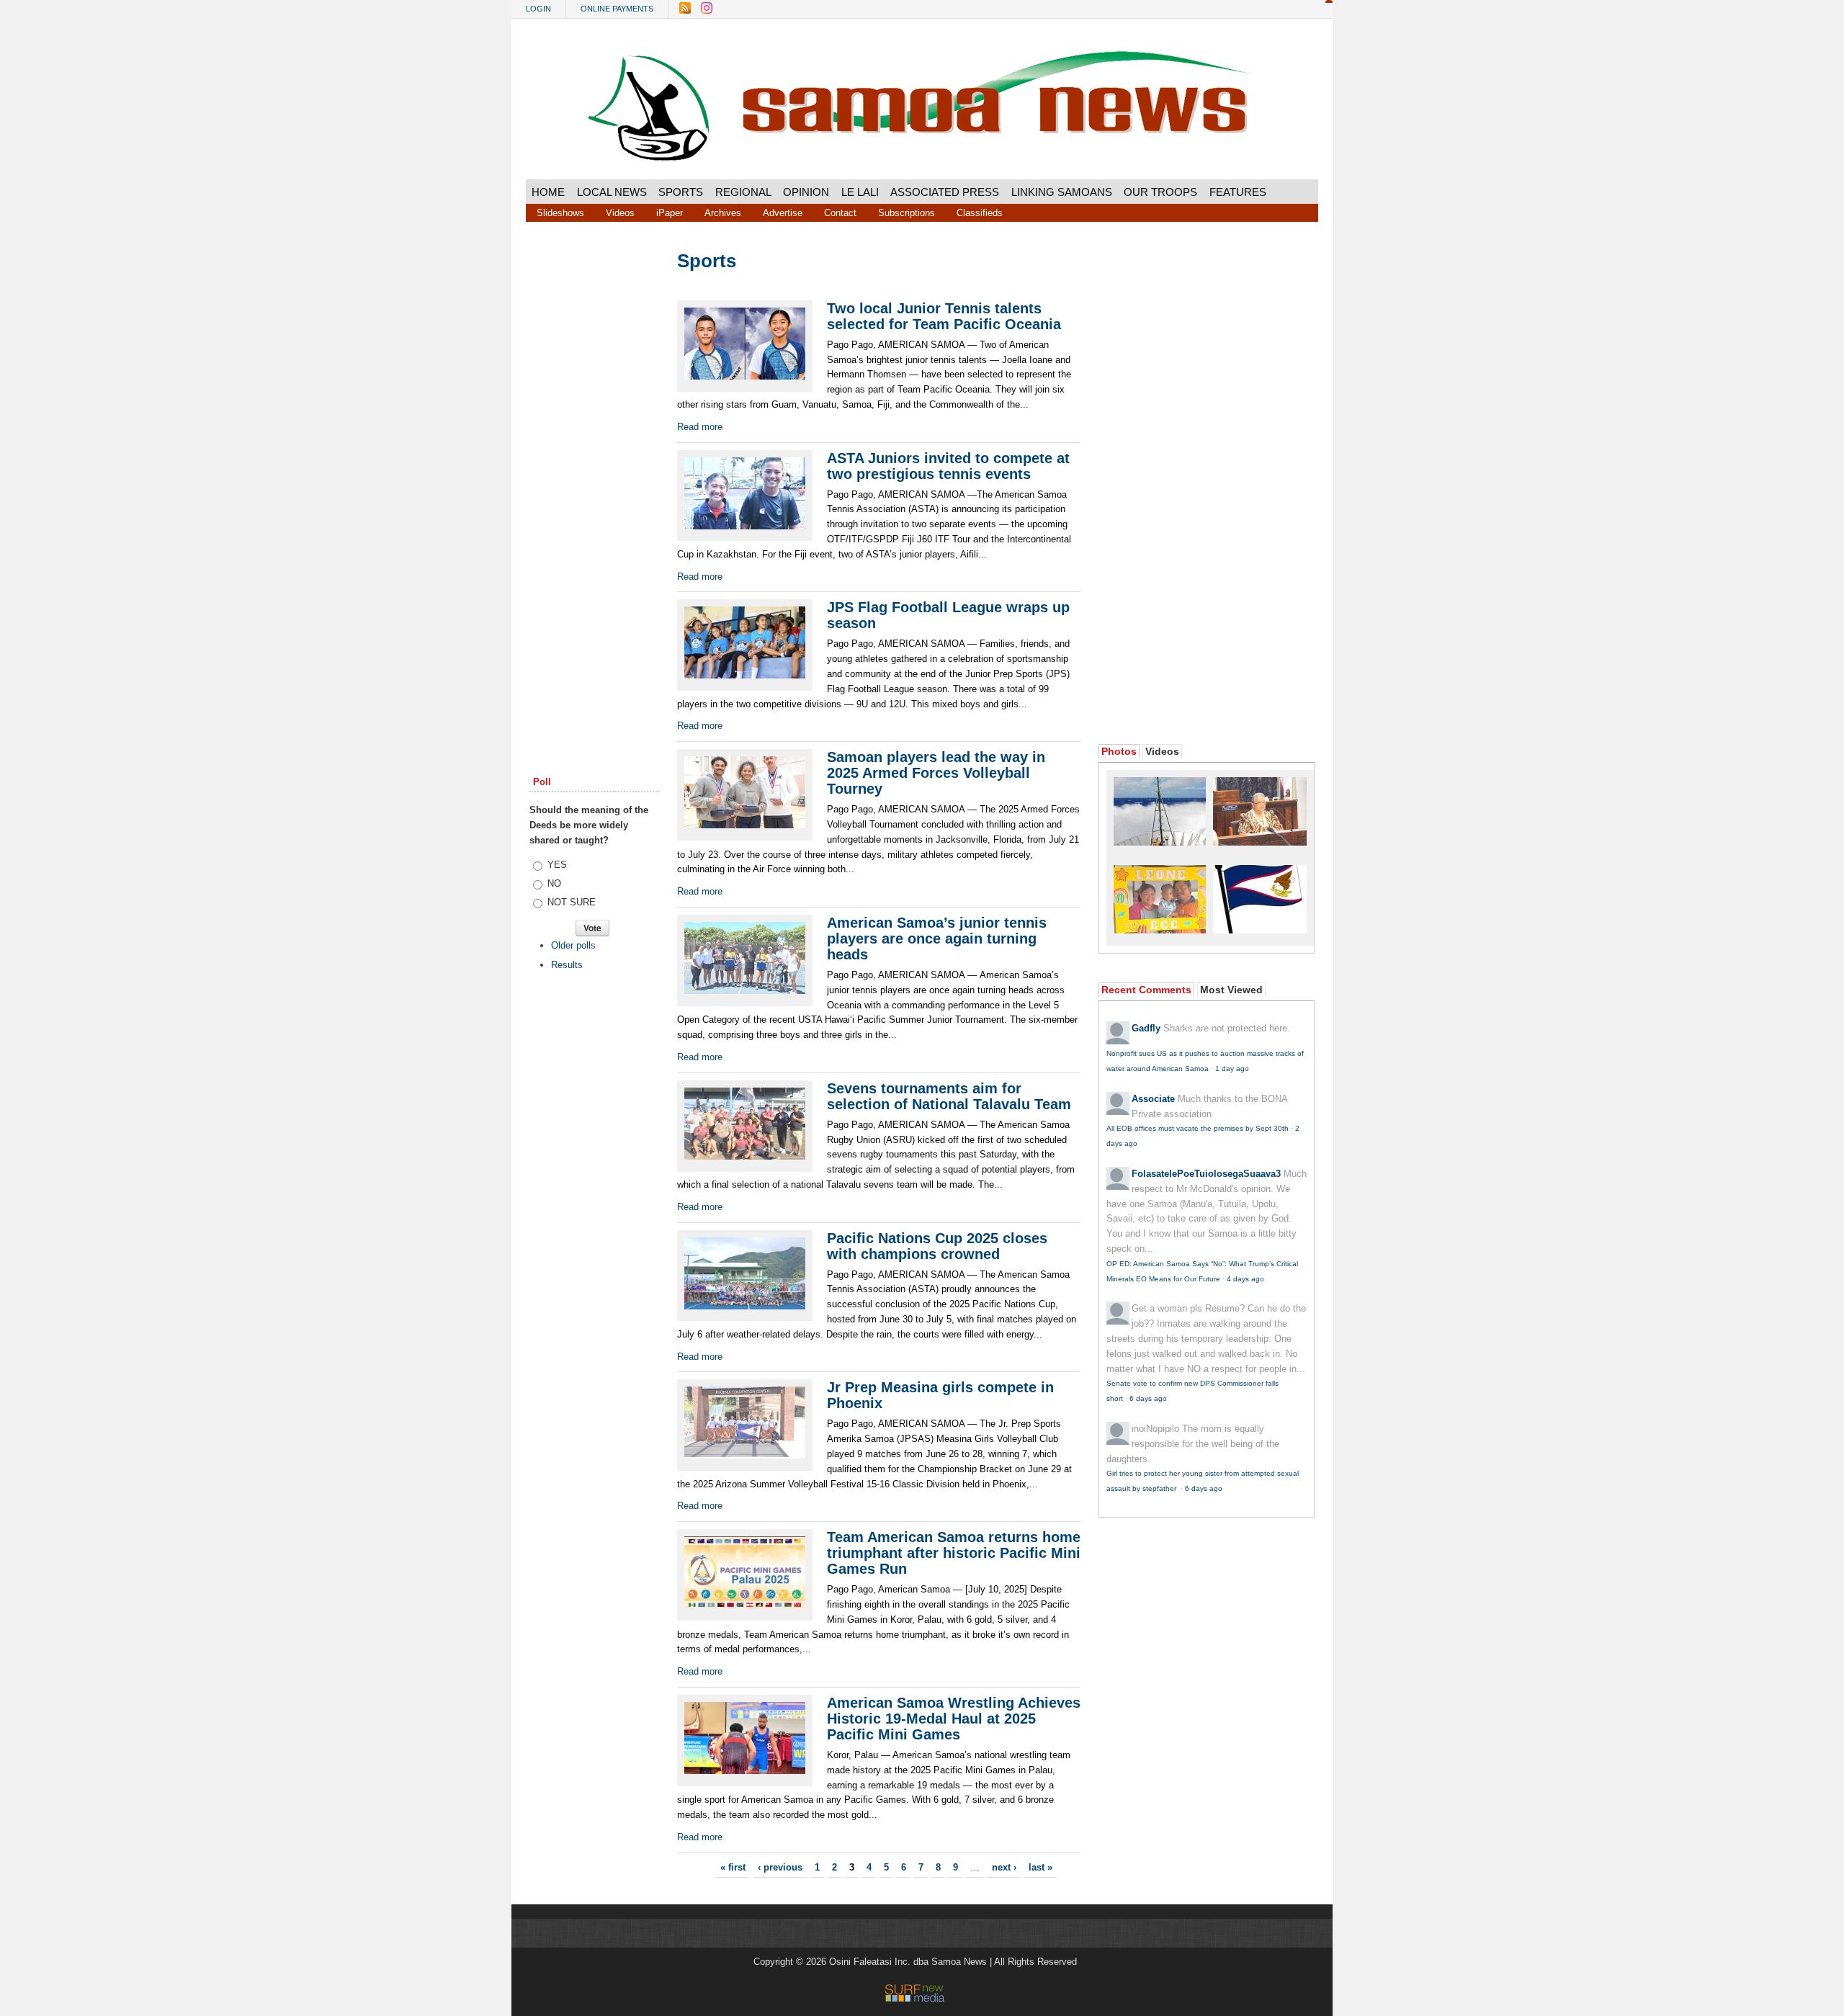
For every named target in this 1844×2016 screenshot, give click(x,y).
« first (733, 1867)
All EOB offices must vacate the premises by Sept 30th (1198, 1128)
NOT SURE (572, 902)
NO (554, 883)
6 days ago (1148, 1398)
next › (1004, 1867)
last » (1040, 1867)
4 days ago (1245, 1279)
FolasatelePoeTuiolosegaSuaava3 (1206, 1174)
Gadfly (1146, 1028)
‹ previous (780, 1867)
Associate (1153, 1099)
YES (557, 865)
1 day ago (1232, 1069)
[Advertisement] (594, 470)
